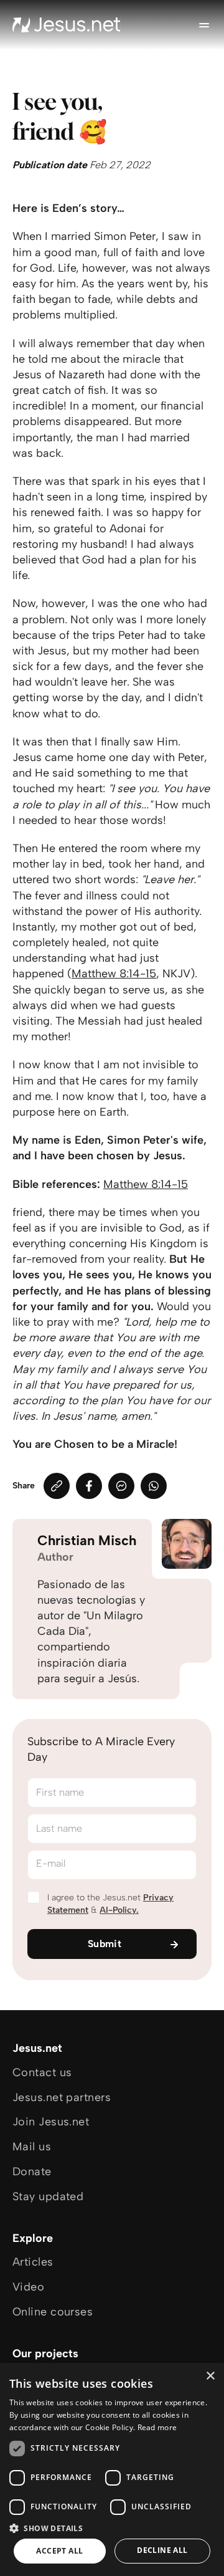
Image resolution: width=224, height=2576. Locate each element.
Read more (157, 2427)
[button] (112, 2528)
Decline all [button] (162, 2550)
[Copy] (57, 1486)
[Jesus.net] (67, 25)
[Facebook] (89, 1486)
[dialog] (112, 2469)
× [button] (210, 2376)
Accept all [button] (59, 2551)
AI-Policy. (119, 1910)
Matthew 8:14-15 (114, 974)
